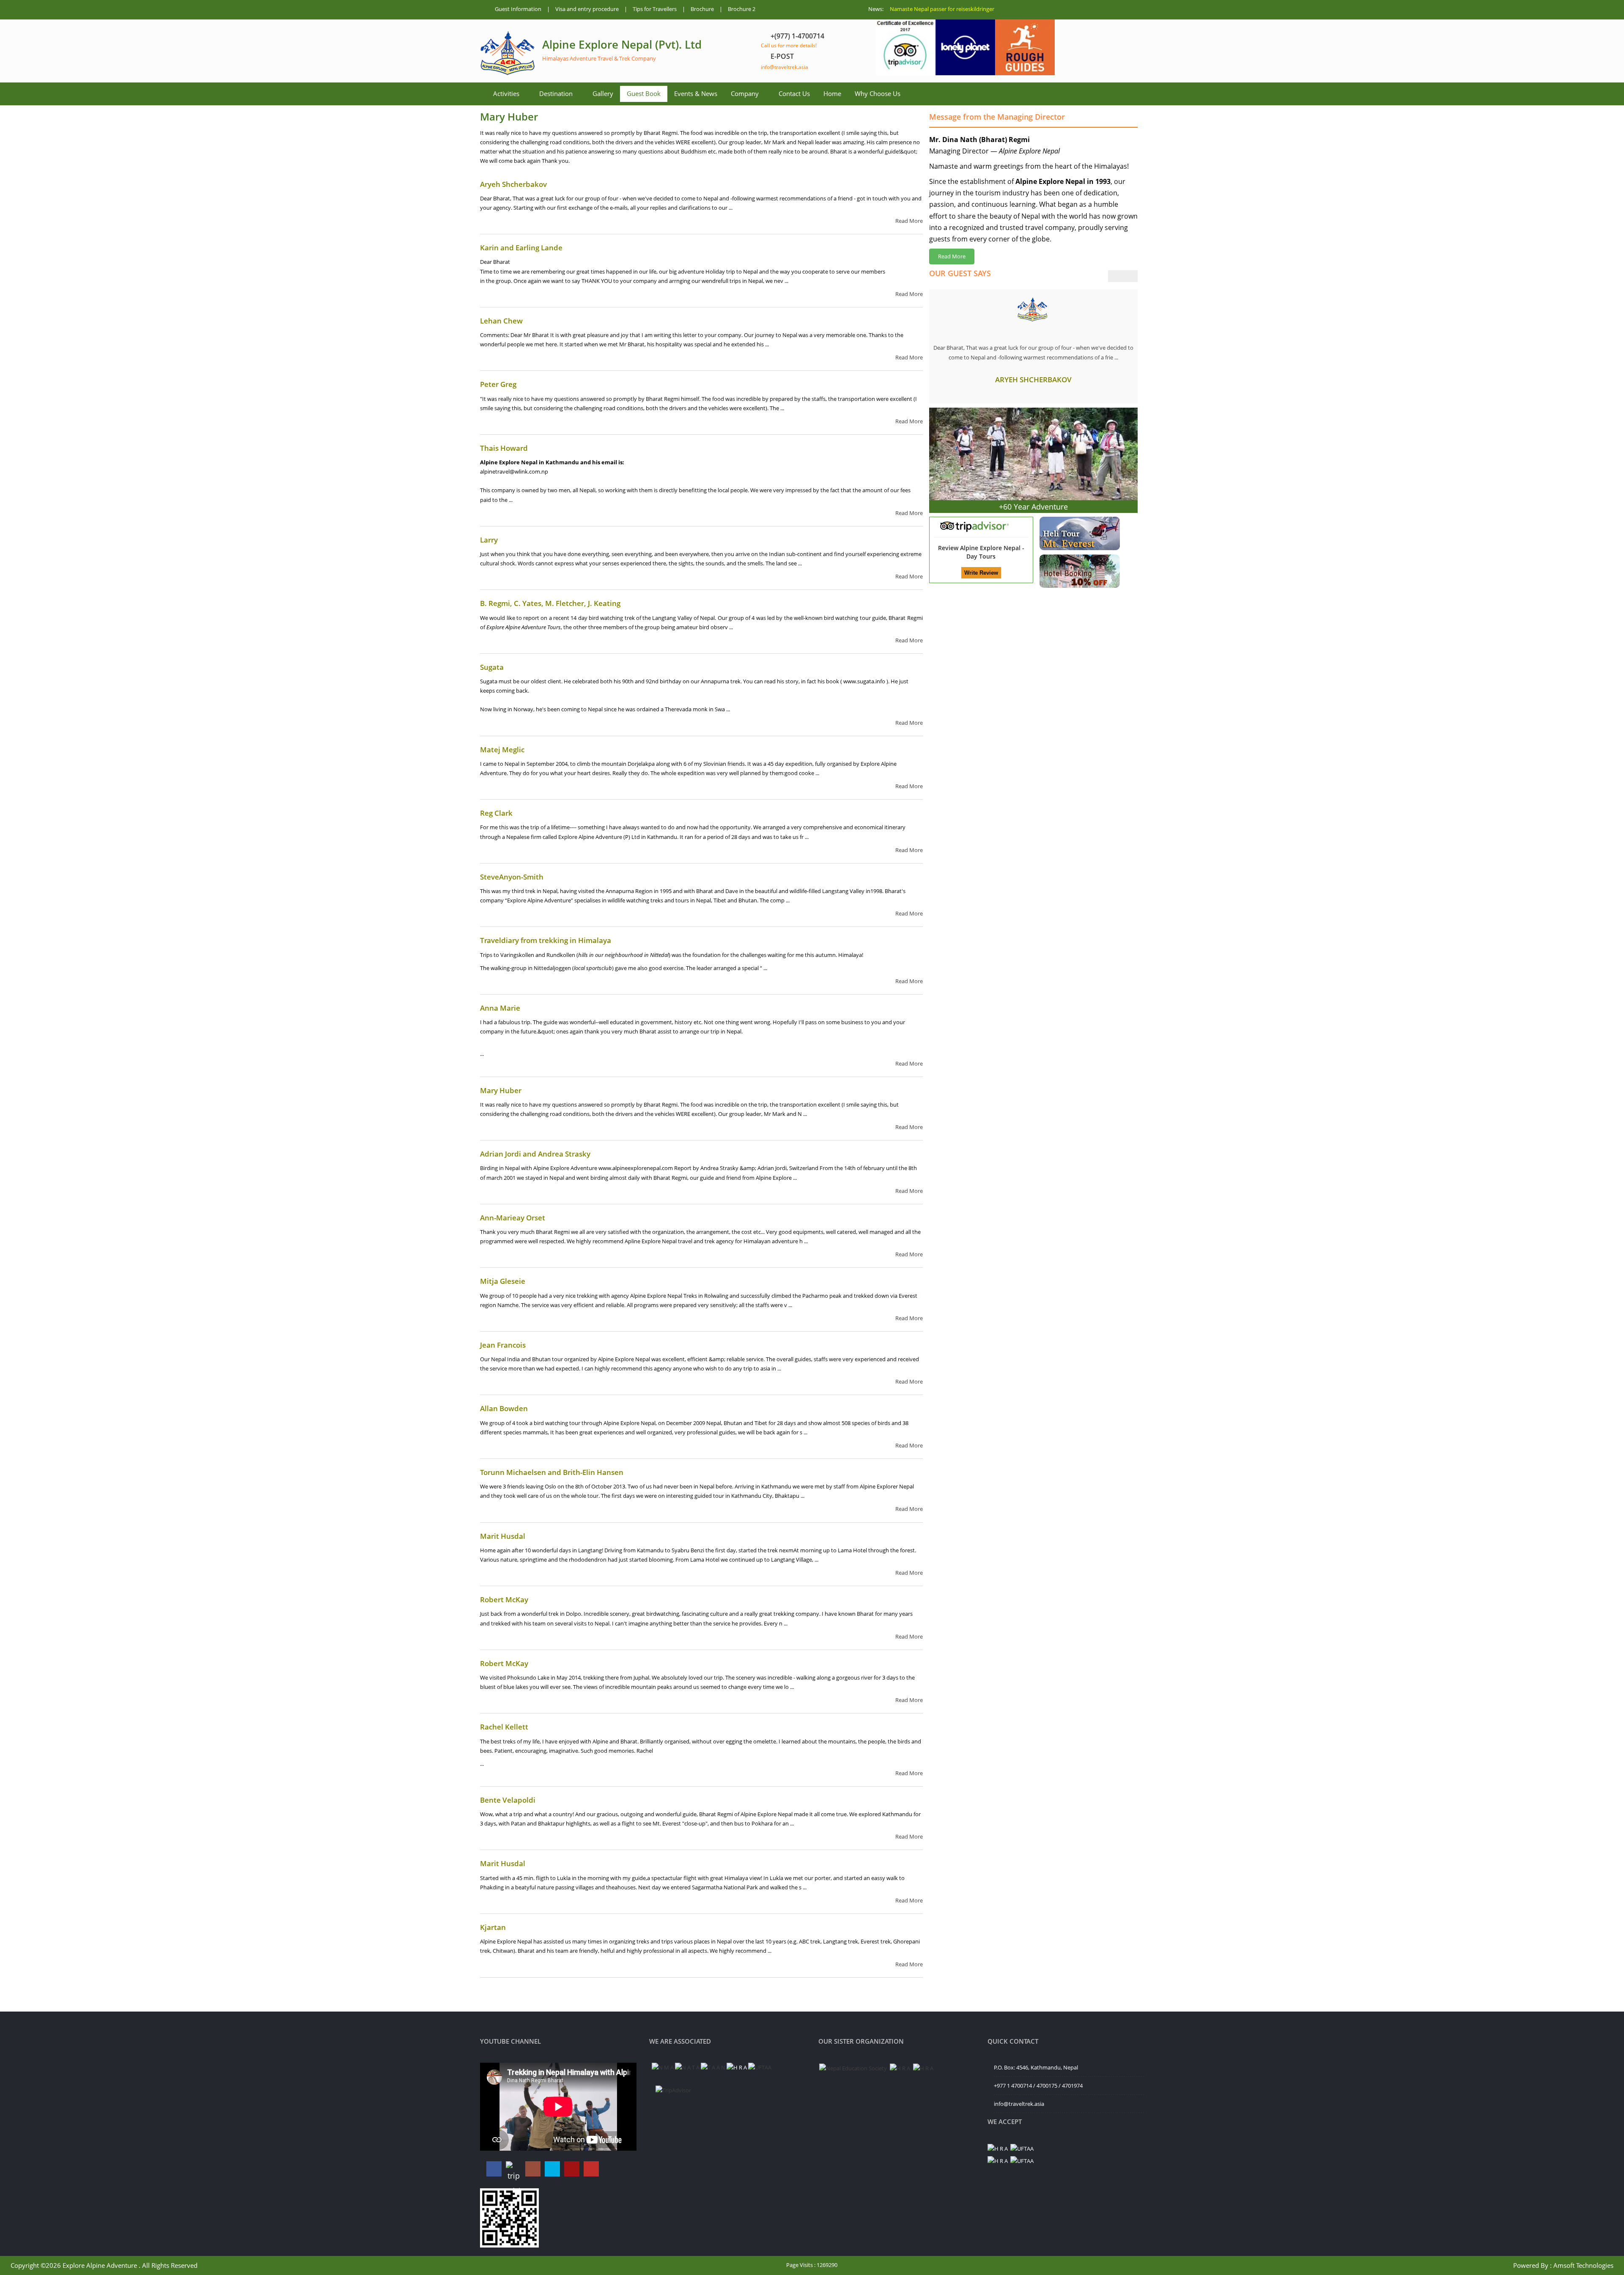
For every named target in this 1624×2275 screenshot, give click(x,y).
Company (745, 93)
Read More (909, 221)
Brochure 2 (742, 9)
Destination (556, 93)
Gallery (603, 93)
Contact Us (794, 93)
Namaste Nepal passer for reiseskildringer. (943, 9)
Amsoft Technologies (1583, 2265)
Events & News (696, 93)
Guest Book (644, 93)
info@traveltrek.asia (785, 67)
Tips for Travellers (655, 9)
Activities (506, 93)
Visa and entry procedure (587, 9)
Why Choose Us (878, 93)
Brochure (702, 9)
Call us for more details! (789, 45)
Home (832, 93)
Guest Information (518, 9)
